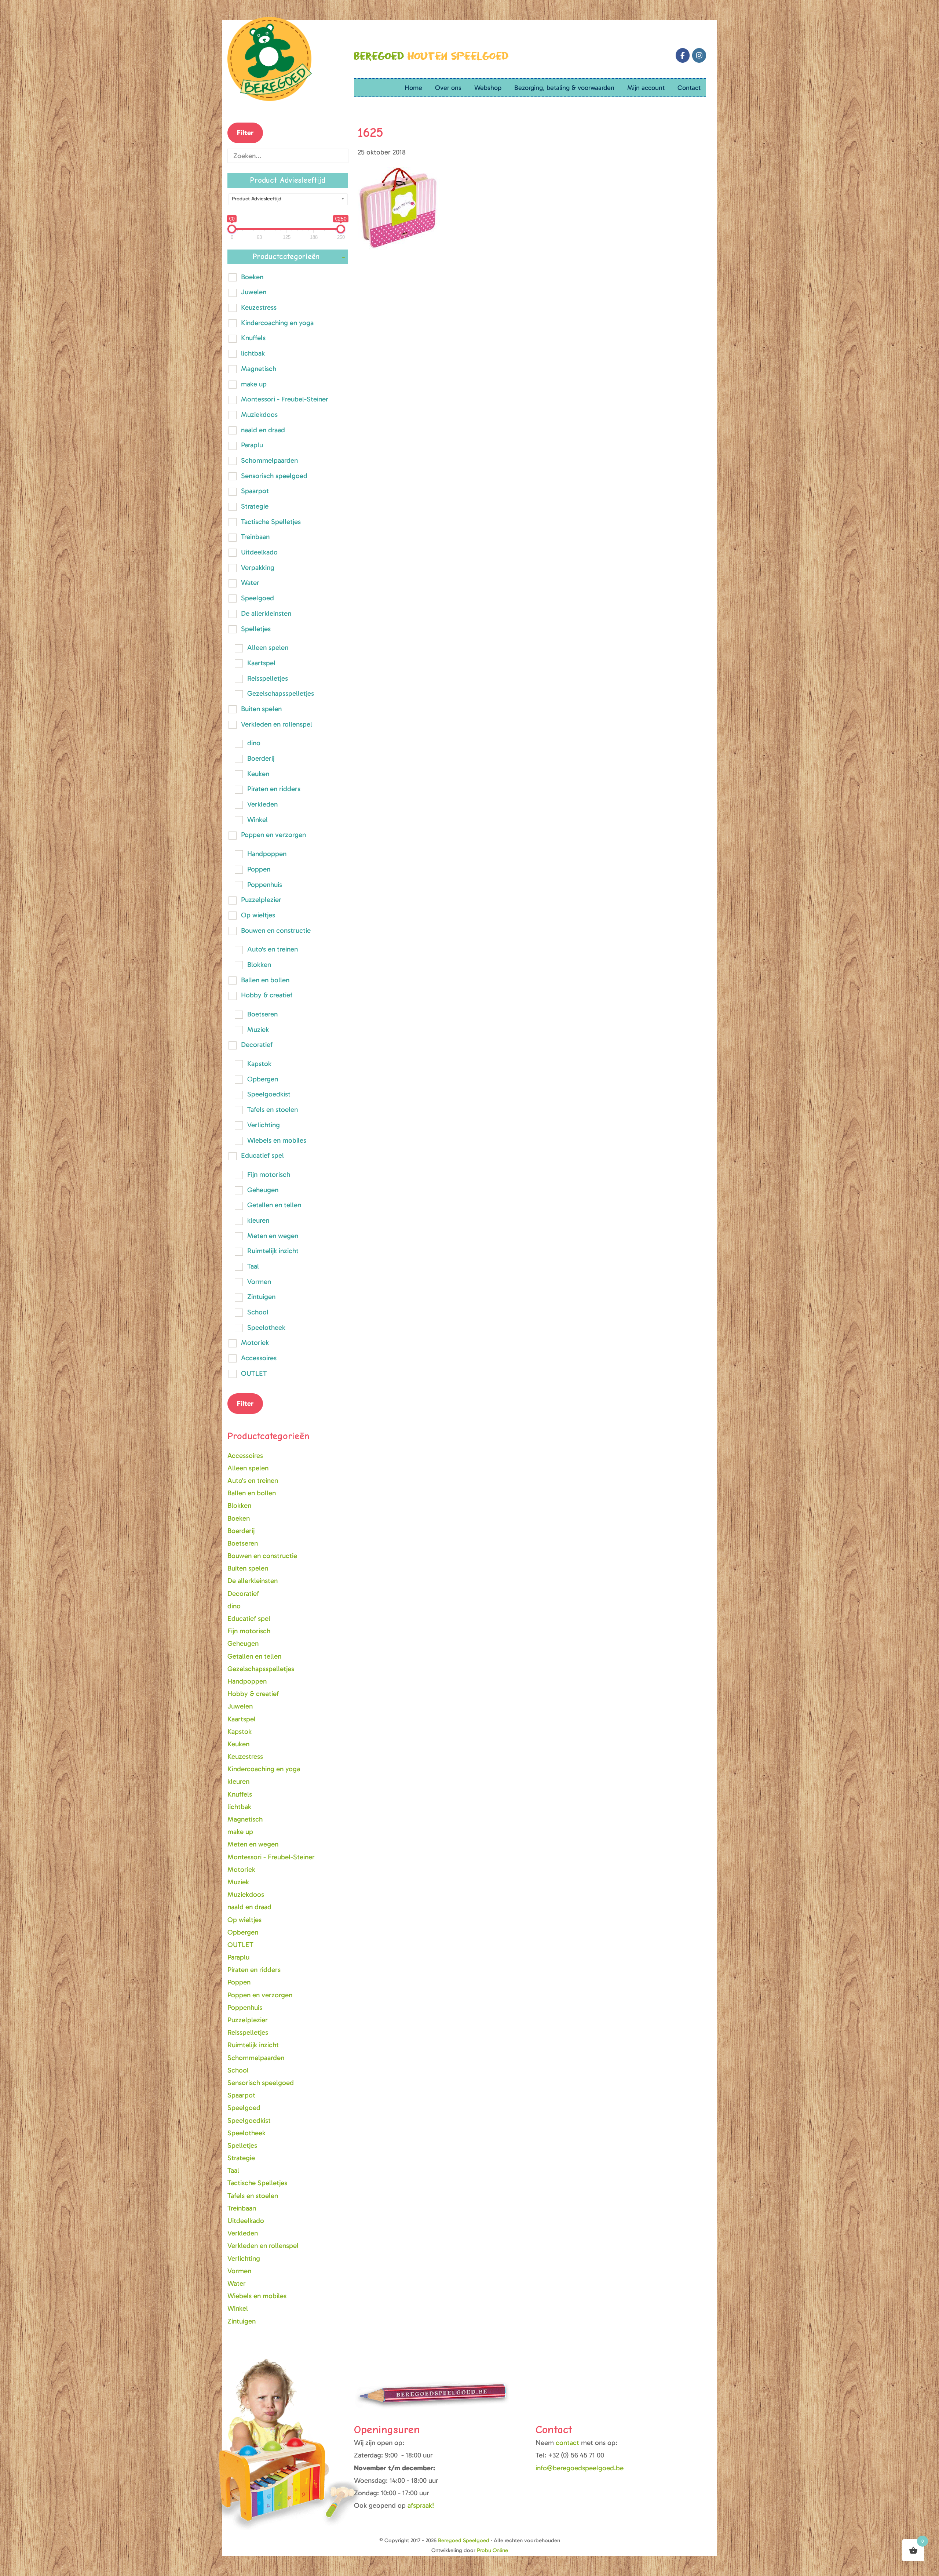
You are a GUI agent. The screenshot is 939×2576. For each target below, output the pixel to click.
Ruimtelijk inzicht (273, 1251)
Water (250, 583)
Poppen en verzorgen (273, 835)
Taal (253, 1266)
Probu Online (492, 2550)
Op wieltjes (258, 915)
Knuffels (253, 338)
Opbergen (263, 1079)
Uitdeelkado (259, 552)
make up (254, 384)
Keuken (258, 774)
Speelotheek (266, 1327)
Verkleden (262, 804)
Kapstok (259, 1064)
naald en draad (263, 430)
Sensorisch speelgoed (274, 476)
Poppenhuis (265, 885)
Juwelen (254, 292)
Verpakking (258, 567)
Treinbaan (255, 537)
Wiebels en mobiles (277, 1140)
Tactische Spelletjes (271, 522)
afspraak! (421, 2505)
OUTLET (254, 1373)
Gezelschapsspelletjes (281, 693)
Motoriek (255, 1342)
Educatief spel (262, 1155)
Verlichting (264, 1125)
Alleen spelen (268, 647)
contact (568, 2443)
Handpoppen (267, 854)
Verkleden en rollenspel (277, 724)
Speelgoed (257, 598)
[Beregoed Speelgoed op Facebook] (683, 55)
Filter (245, 133)
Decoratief (257, 1045)
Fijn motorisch (269, 1174)
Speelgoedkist (269, 1094)
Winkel (257, 820)
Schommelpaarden (269, 460)
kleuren (258, 1220)
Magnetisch (259, 369)
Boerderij (261, 758)
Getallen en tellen (274, 1205)
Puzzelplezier (261, 900)
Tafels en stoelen (273, 1109)
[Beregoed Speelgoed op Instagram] (699, 55)
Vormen (259, 1282)
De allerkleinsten (266, 613)
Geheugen (263, 1190)
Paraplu (252, 445)
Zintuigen (261, 1297)
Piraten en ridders (274, 789)
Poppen (259, 869)
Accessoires (259, 1358)
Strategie (255, 506)
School (258, 1312)
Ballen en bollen (265, 980)
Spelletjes (256, 629)
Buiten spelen (261, 709)
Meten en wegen (273, 1236)
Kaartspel (261, 663)
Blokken (259, 965)
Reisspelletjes (268, 678)
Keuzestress (259, 307)
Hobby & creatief (267, 995)
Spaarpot (255, 491)
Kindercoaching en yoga (277, 323)
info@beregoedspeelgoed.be (580, 2468)
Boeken (252, 277)
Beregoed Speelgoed (464, 2540)
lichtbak (253, 353)
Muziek (258, 1029)
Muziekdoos (259, 414)
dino (254, 743)
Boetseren (262, 1014)
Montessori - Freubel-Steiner (285, 399)
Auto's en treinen (273, 949)
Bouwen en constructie (276, 930)
